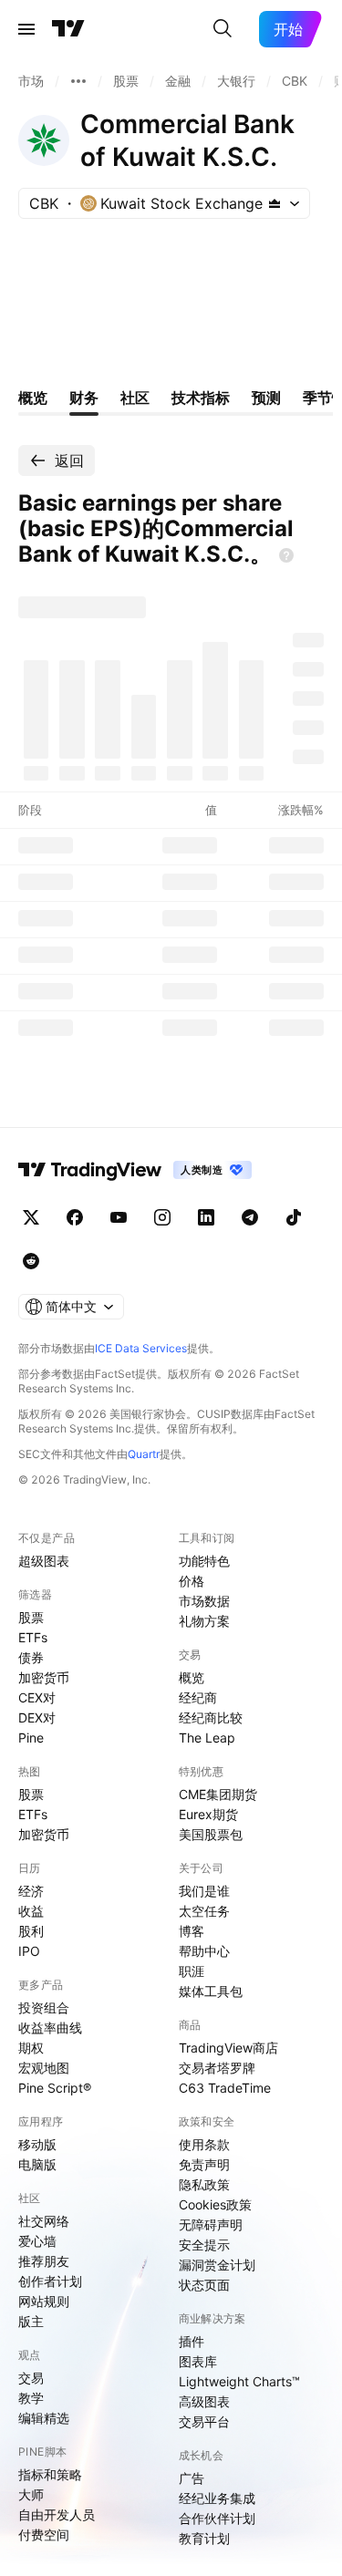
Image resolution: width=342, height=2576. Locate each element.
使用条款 (204, 2144)
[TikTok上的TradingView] (294, 1217)
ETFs (33, 1637)
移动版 (37, 2144)
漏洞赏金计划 (217, 2265)
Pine (31, 1738)
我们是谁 (204, 1891)
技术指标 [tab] (201, 398)
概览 (192, 1677)
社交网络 (44, 2221)
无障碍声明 (211, 2224)
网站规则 (44, 2301)
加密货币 (44, 1677)
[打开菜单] (26, 29)
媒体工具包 (211, 1991)
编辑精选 (44, 2418)
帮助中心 (204, 1951)
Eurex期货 (208, 1814)
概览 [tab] (33, 398)
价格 (192, 1581)
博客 (192, 1931)
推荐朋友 (44, 2261)
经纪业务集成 (217, 2498)
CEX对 (37, 1697)
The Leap (207, 1738)
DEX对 (37, 1717)
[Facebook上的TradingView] (75, 1217)
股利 (31, 1931)
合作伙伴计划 (217, 2518)
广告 (192, 2478)
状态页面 (204, 2285)
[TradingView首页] (68, 29)
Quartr (144, 1454)
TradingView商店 (228, 2048)
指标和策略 (50, 2474)
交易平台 (204, 2421)
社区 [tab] (135, 398)
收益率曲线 (50, 2028)
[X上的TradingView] (31, 1217)
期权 (31, 2048)
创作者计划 (50, 2281)
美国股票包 (211, 1834)
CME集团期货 (218, 1794)
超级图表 (44, 1561)
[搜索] (223, 29)
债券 (31, 1657)
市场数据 (204, 1601)
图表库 (198, 2361)
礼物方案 (204, 1621)
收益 (31, 1911)
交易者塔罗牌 (217, 2068)
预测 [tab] (266, 398)
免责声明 (204, 2164)
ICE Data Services (141, 1348)
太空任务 (204, 1911)
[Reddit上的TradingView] (31, 1261)
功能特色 (204, 1561)
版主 (31, 2321)
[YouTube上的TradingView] (119, 1217)
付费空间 (44, 2535)
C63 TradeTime (225, 2088)
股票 (31, 1617)
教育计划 (204, 2538)
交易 (31, 2378)
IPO (29, 1951)
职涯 (192, 1971)
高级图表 (204, 2401)
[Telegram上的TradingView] (250, 1217)
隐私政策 (204, 2184)
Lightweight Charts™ (239, 2381)
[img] (275, 203)
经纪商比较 (211, 1717)
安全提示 (204, 2245)
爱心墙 (37, 2241)
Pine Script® (55, 2088)
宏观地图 (44, 2068)
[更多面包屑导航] (78, 81)
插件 (192, 2341)
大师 (31, 2494)
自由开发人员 (57, 2514)
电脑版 (37, 2164)
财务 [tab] (84, 398)
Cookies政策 (215, 2204)
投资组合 (44, 2007)
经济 (31, 1891)
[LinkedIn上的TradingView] (206, 1217)
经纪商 (198, 1697)
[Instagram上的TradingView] (162, 1217)
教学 (31, 2398)
